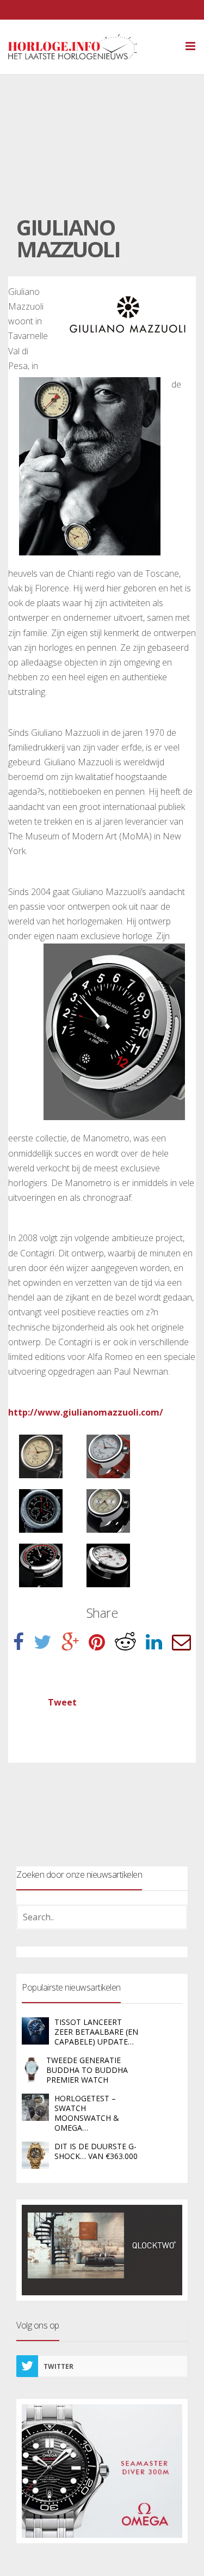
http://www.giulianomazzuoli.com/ (86, 1412)
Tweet (62, 1702)
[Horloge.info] (92, 47)
